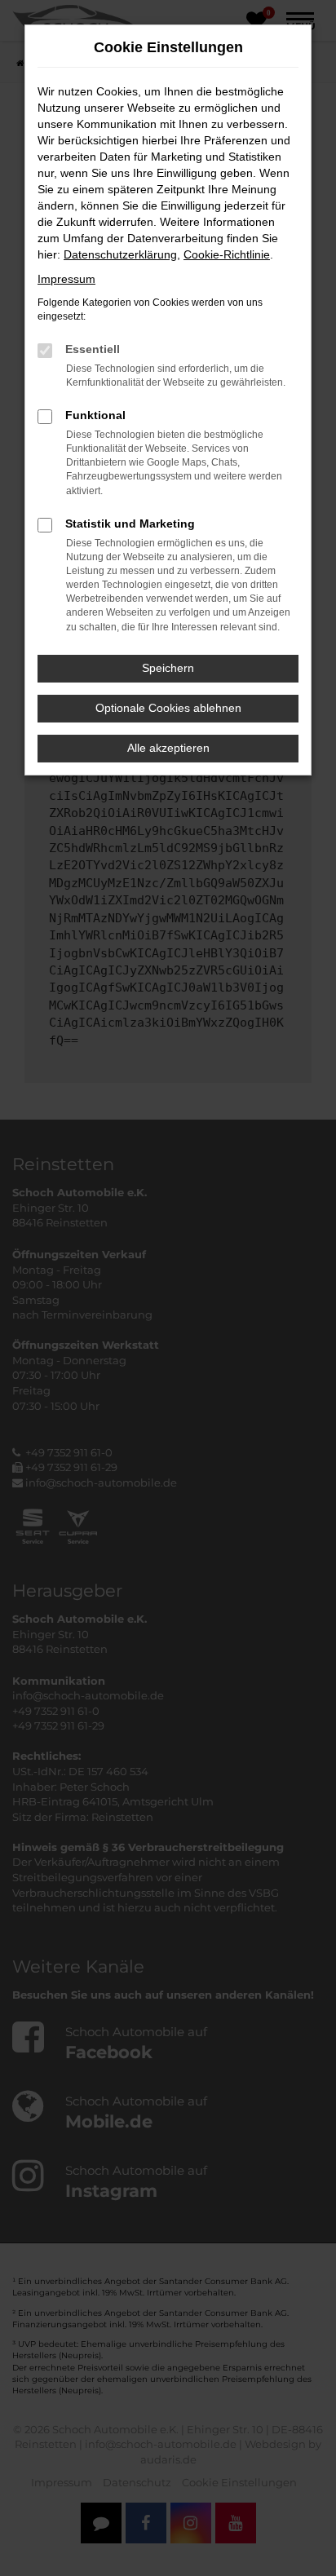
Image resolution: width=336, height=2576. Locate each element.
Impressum (66, 279)
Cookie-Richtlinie (227, 254)
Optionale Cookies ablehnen (168, 708)
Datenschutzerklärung (120, 254)
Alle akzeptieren (168, 748)
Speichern (168, 668)
